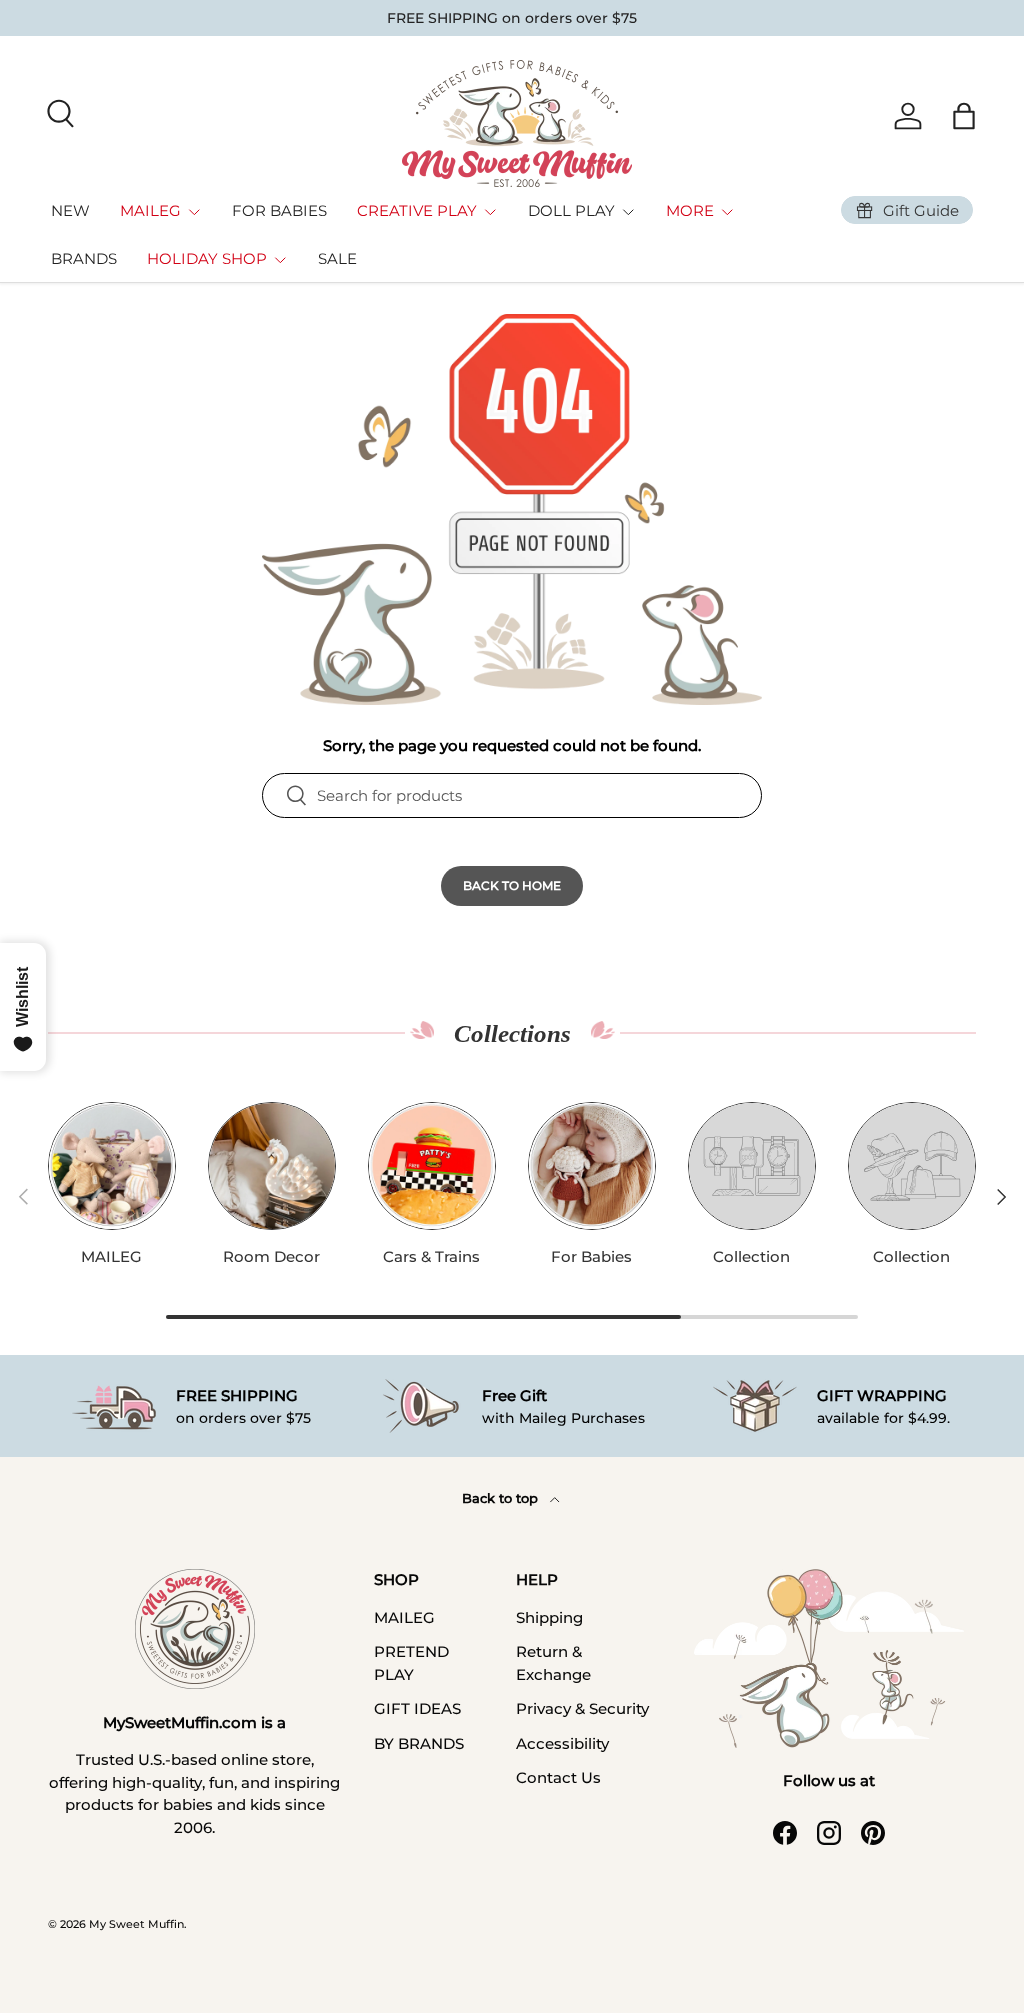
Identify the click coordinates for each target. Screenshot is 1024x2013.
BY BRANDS (419, 1743)
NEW (70, 210)
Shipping (549, 1617)
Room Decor (271, 1256)
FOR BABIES (279, 210)
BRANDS (84, 258)
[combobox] (512, 795)
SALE (337, 258)
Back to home (512, 885)
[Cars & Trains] (432, 1166)
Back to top (502, 1498)
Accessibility (562, 1743)
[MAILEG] (112, 1166)
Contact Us (558, 1777)
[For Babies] (592, 1166)
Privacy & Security (582, 1708)
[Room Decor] (272, 1166)
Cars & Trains (431, 1256)
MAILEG (111, 1256)
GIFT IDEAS (417, 1708)
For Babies (591, 1256)
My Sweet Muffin (136, 1924)
